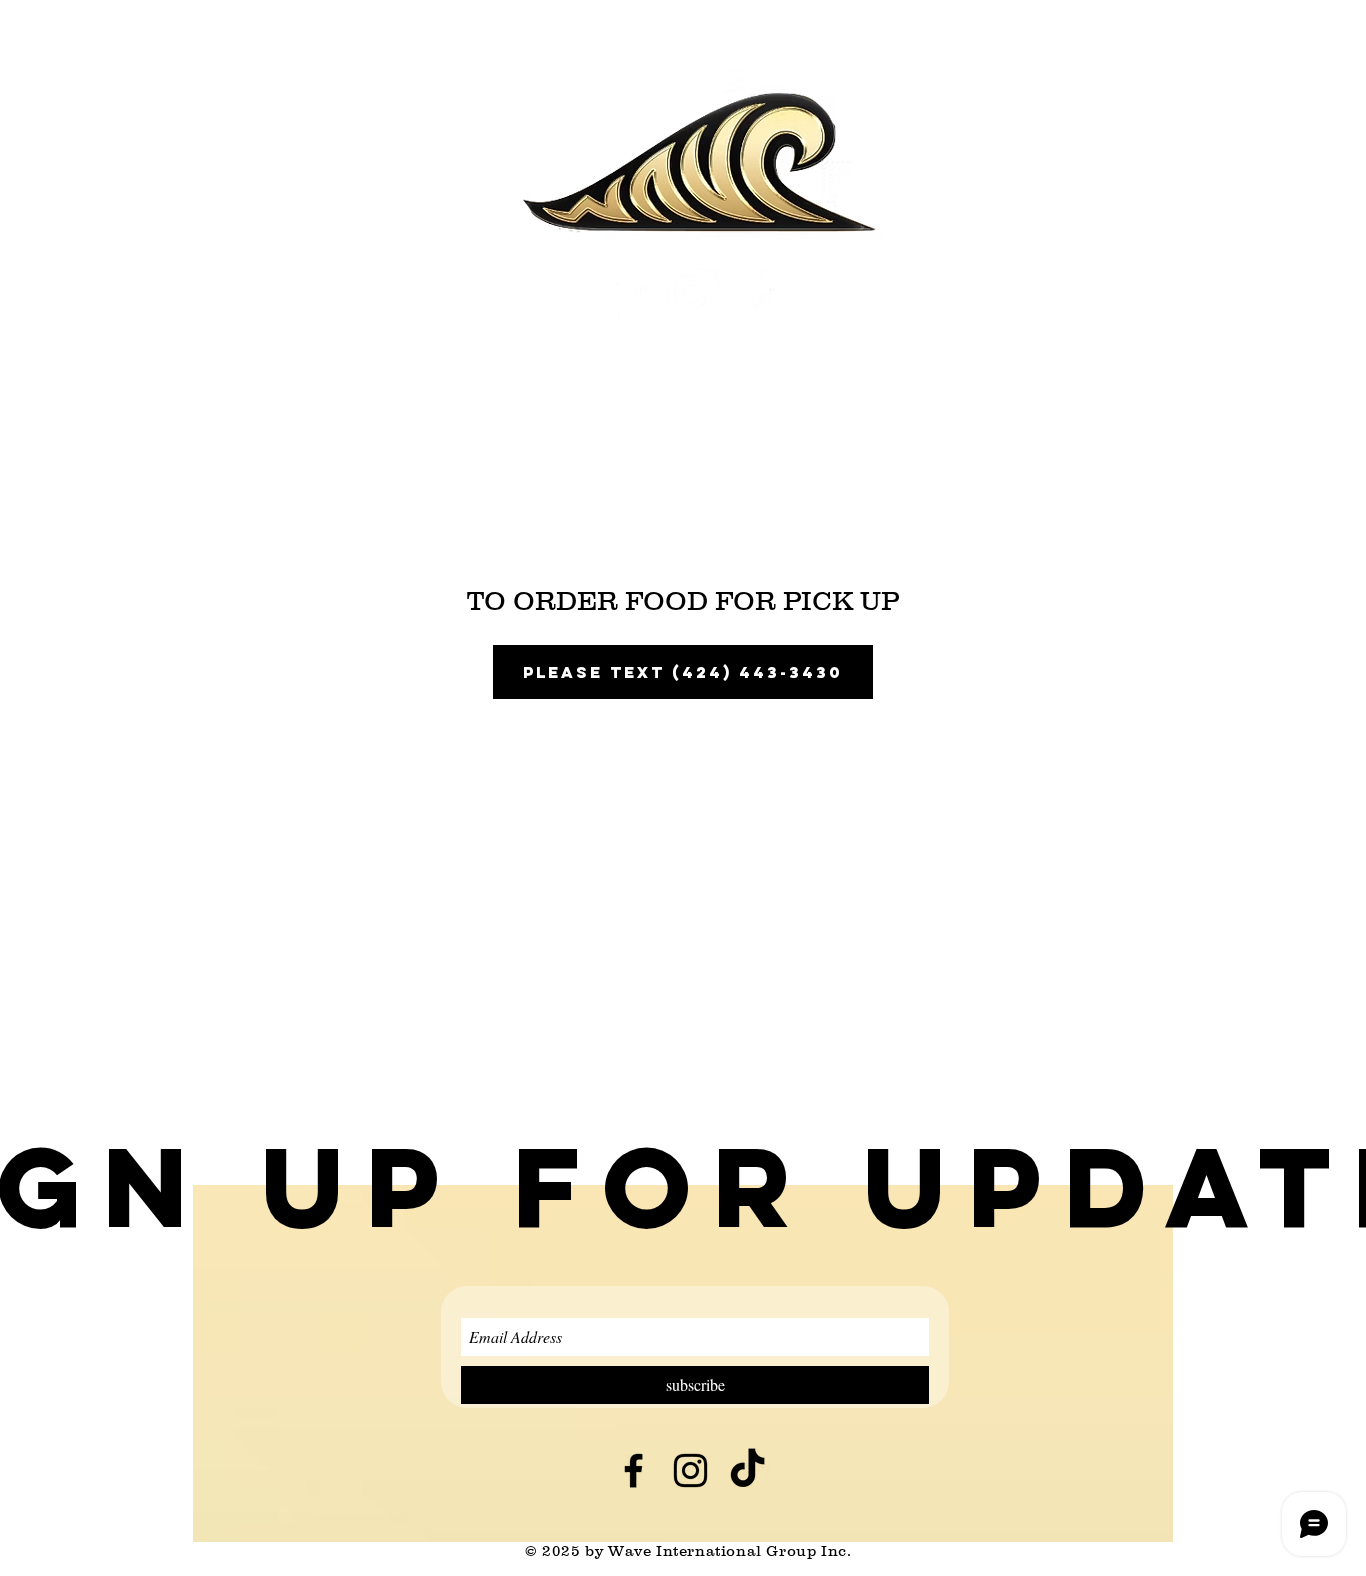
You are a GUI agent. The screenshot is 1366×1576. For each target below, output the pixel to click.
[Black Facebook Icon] (633, 1470)
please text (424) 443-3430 (683, 672)
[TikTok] (757, 293)
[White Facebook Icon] (627, 293)
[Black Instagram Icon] (690, 1470)
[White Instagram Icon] (692, 293)
